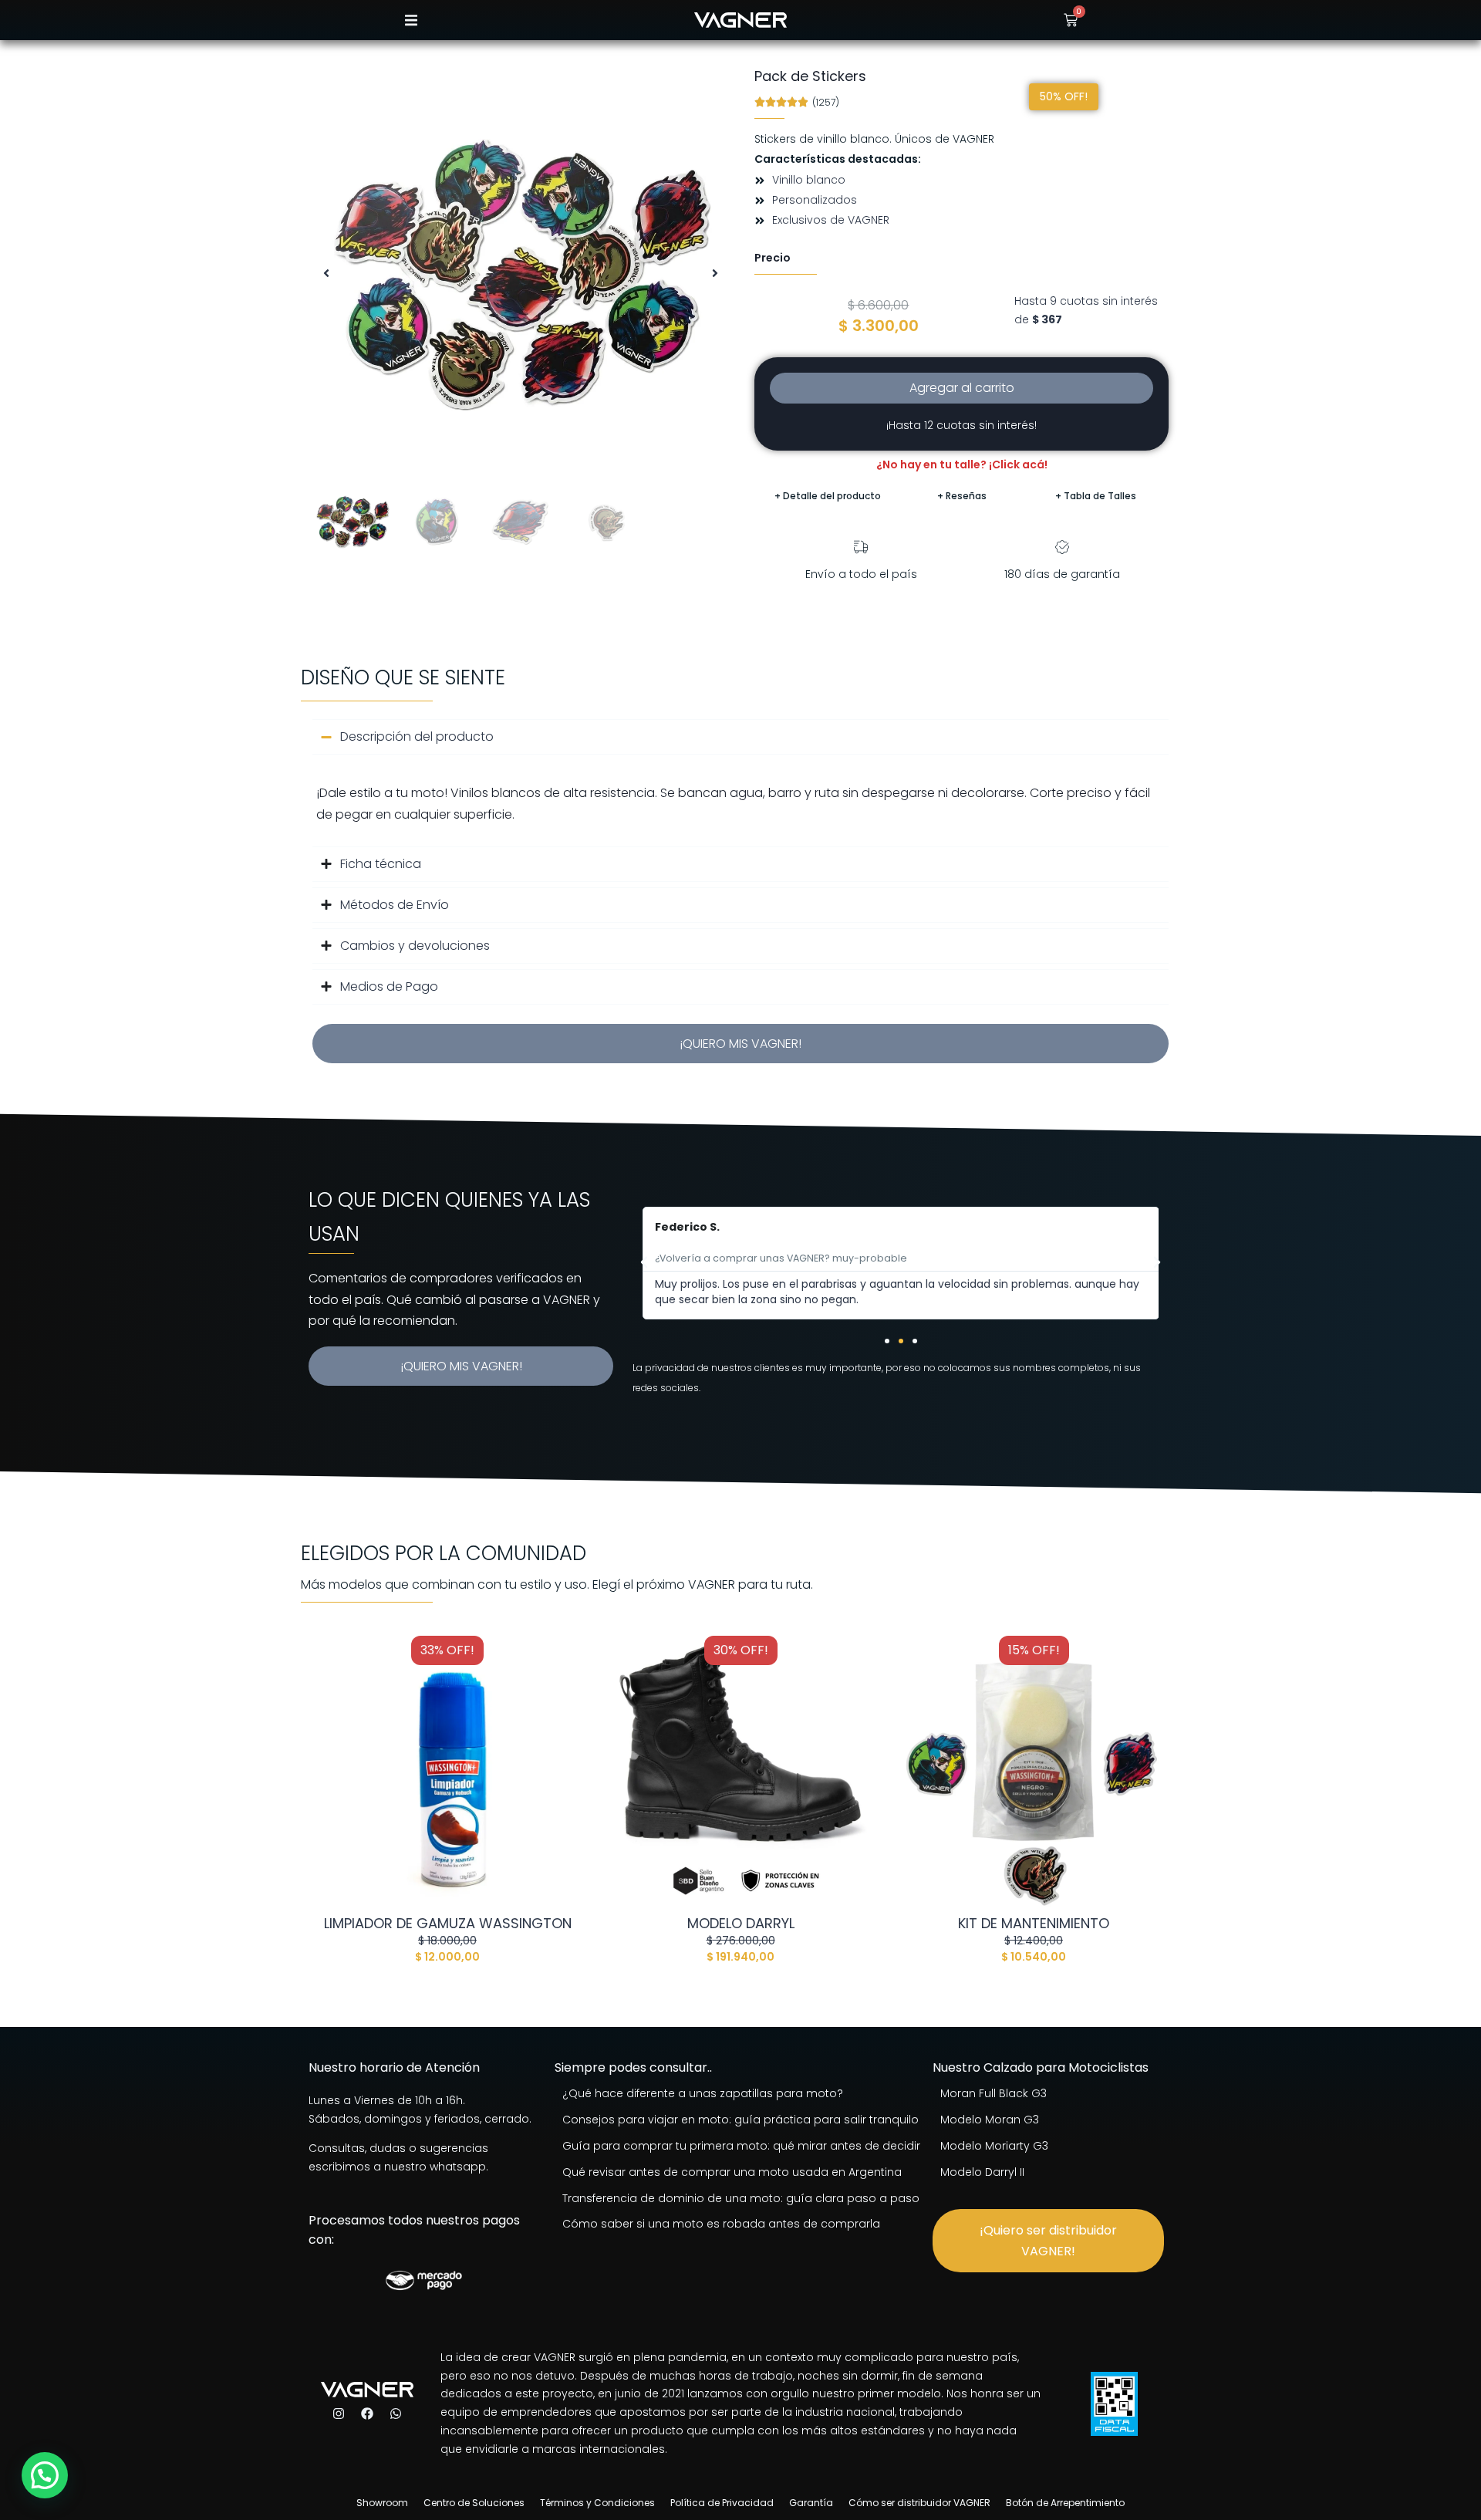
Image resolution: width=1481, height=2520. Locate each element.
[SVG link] (740, 20)
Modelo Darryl (741, 1923)
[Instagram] (339, 2414)
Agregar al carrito (962, 388)
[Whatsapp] (396, 2414)
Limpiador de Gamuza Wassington (448, 1923)
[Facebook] (367, 2414)
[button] (411, 20)
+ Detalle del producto (828, 496)
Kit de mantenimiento (1034, 1923)
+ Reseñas (962, 496)
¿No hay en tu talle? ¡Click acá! (962, 464)
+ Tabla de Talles (1096, 496)
